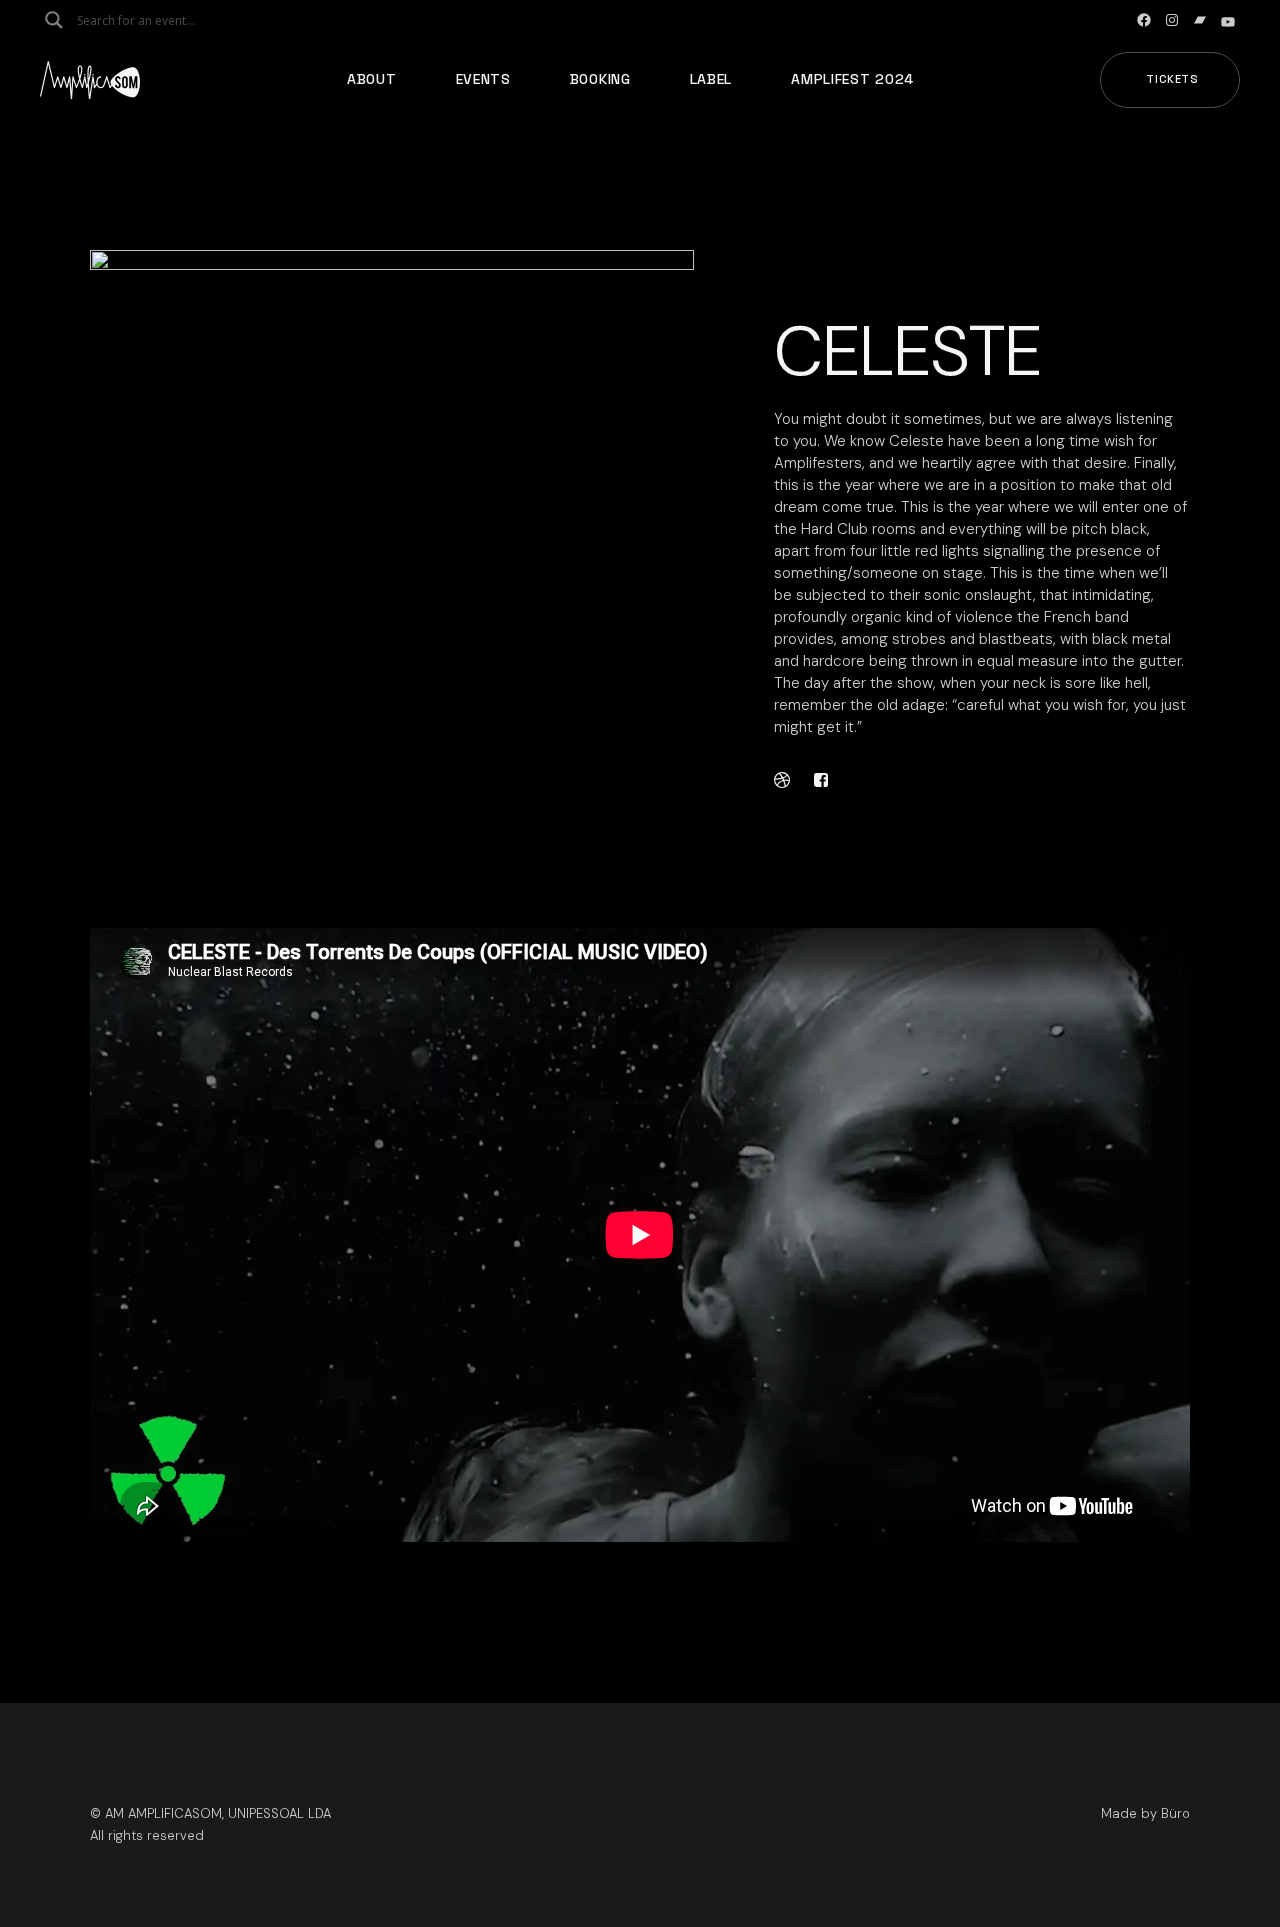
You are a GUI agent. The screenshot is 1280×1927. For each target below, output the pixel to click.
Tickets (1172, 79)
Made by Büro (1145, 1813)
